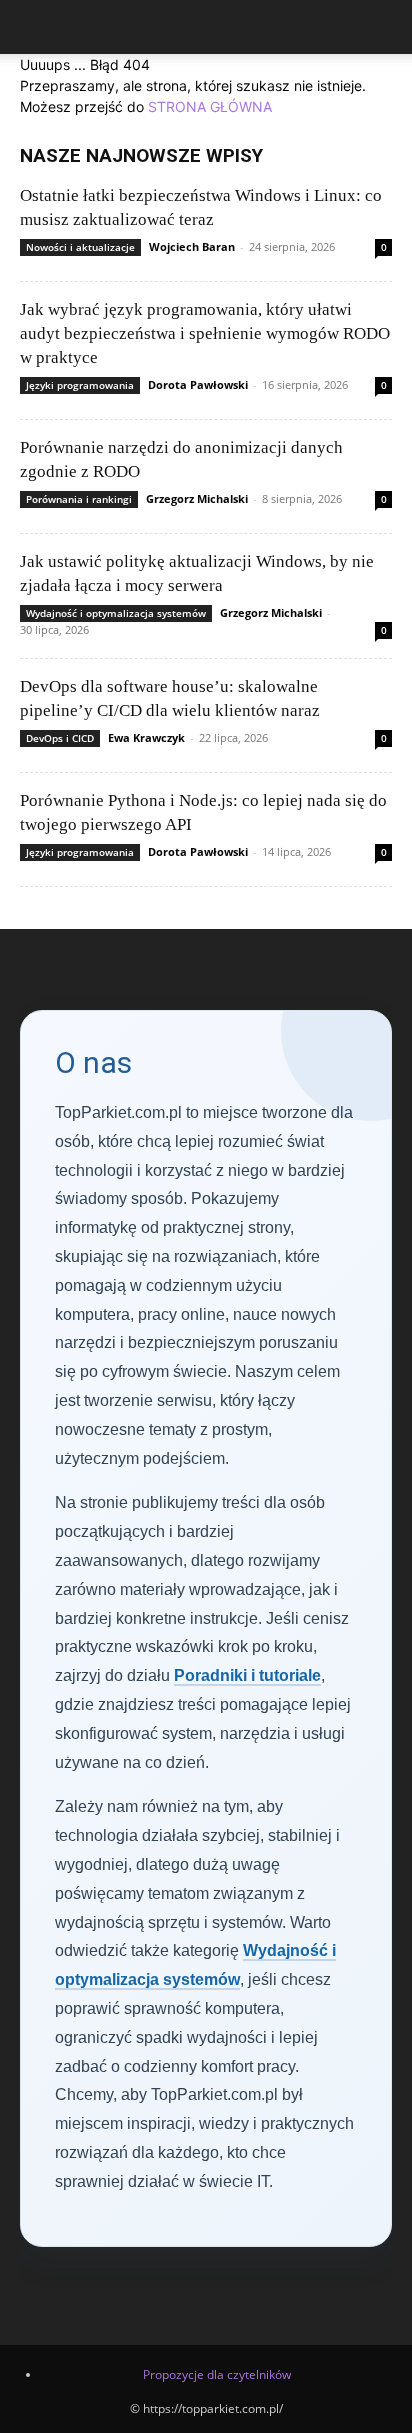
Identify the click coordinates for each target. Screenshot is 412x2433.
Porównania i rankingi (79, 499)
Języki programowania (80, 385)
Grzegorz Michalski (197, 498)
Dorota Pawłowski (198, 384)
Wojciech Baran (192, 246)
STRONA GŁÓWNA (210, 106)
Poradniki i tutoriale (247, 1675)
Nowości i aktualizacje (80, 247)
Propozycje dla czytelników (217, 2374)
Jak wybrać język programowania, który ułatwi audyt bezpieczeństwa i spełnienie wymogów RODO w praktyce (205, 333)
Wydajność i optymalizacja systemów (116, 613)
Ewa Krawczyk (146, 737)
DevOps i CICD (60, 738)
